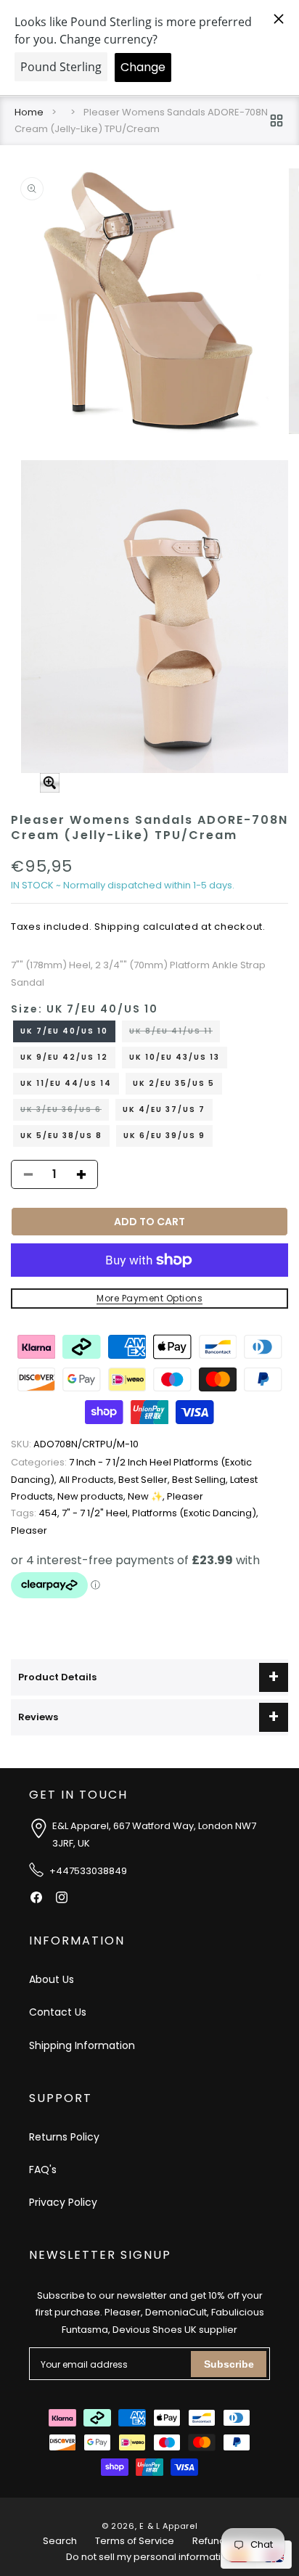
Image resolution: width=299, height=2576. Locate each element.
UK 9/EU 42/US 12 (64, 1057)
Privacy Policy (63, 2202)
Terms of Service (135, 2541)
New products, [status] (93, 1496)
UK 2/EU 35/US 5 (174, 1083)
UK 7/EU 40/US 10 (64, 1031)
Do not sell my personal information (149, 2557)
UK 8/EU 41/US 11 (175, 1034)
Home (29, 112)
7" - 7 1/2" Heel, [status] (97, 1513)
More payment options (149, 1298)
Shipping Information (82, 2045)
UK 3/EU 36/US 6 (65, 1112)
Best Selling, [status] (201, 1480)
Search (60, 2541)
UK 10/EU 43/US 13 (175, 1057)
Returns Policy (64, 2137)
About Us (52, 1979)
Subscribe (229, 2364)
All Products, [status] (89, 1480)
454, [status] (36, 1513)
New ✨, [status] (147, 1496)
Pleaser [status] (185, 1496)
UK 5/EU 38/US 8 (61, 1136)
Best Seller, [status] (145, 1480)
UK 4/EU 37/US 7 (164, 1109)
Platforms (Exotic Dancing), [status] (195, 1513)
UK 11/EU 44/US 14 (66, 1083)
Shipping (117, 927)
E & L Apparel (168, 2526)
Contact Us (58, 2012)
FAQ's (43, 2170)
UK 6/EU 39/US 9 (164, 1136)
